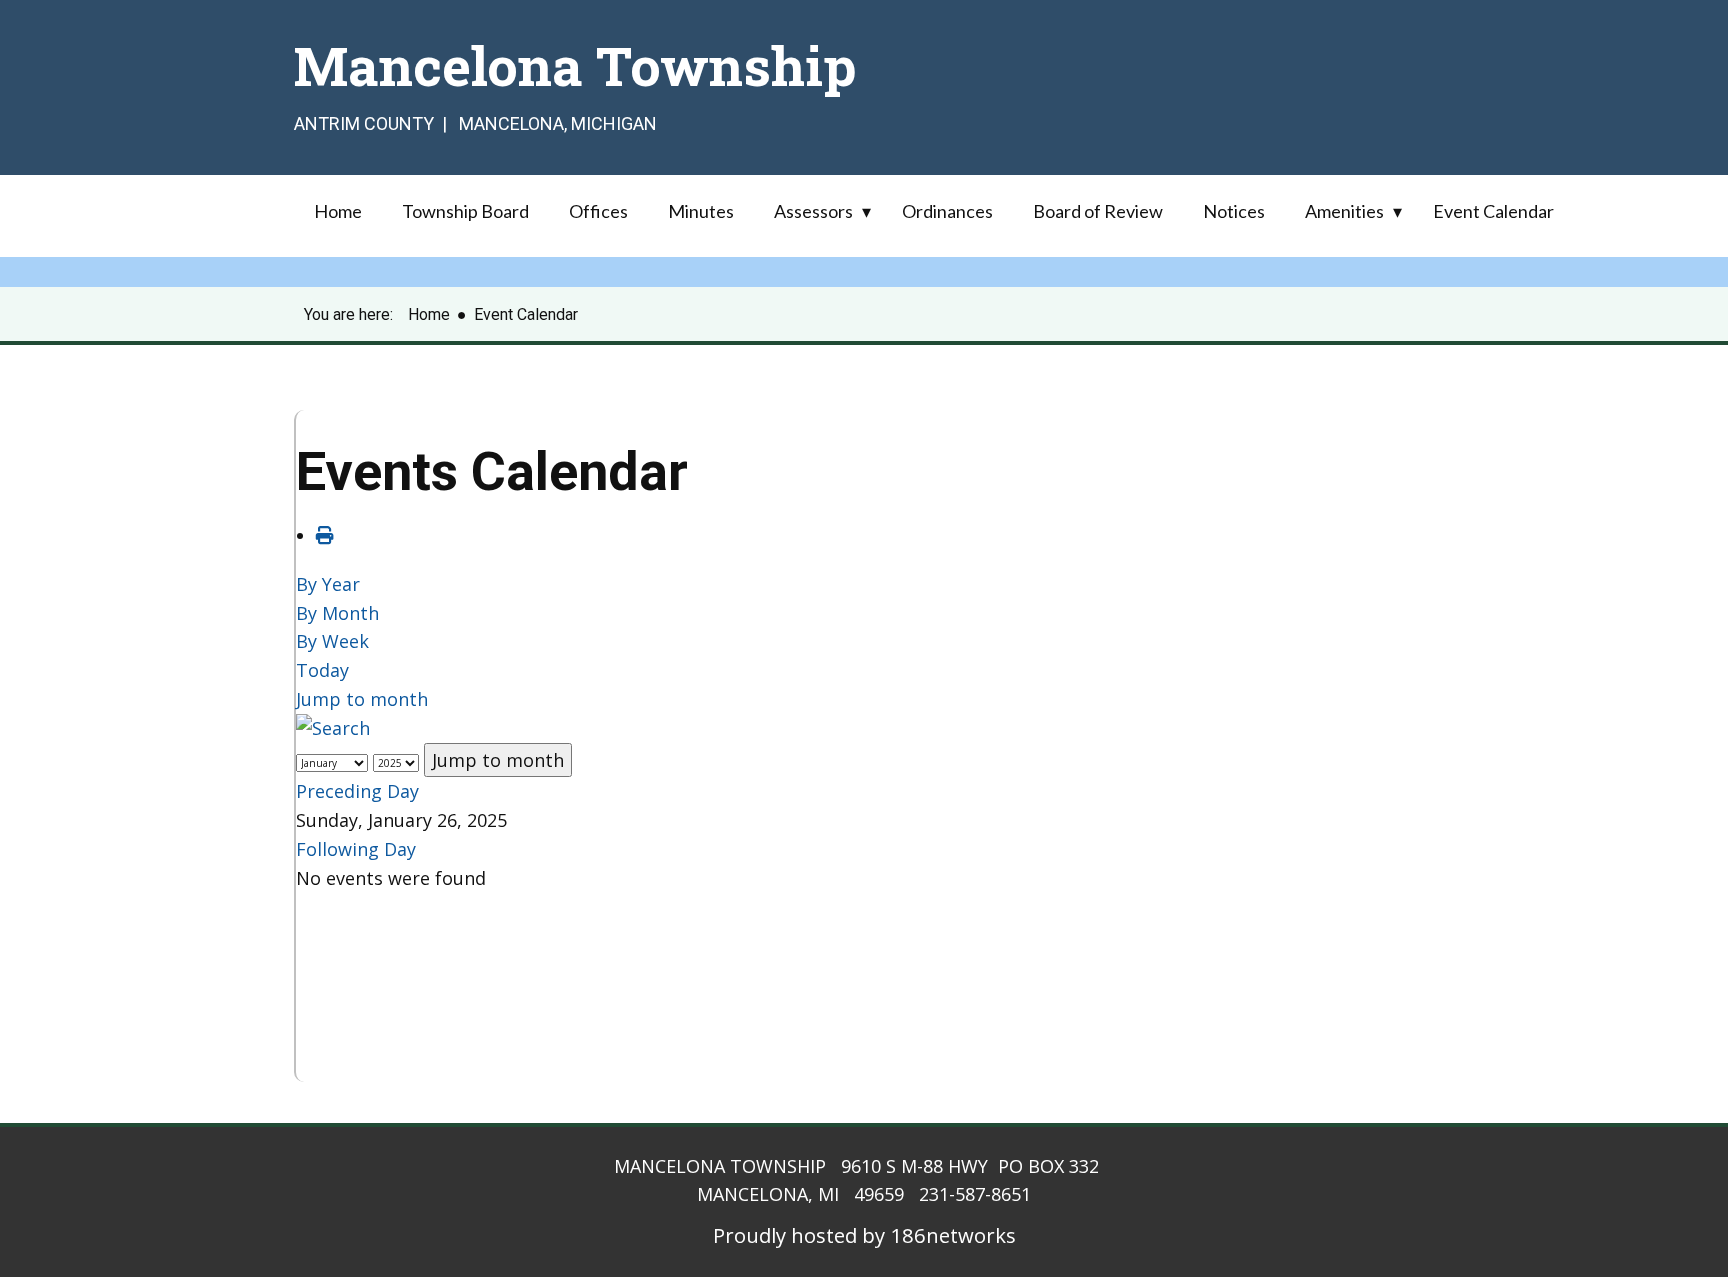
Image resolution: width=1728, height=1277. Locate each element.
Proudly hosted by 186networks (864, 1235)
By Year (328, 584)
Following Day (356, 849)
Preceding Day (357, 791)
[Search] (333, 728)
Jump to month (362, 699)
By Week (332, 641)
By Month (337, 613)
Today (322, 670)
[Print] (325, 535)
